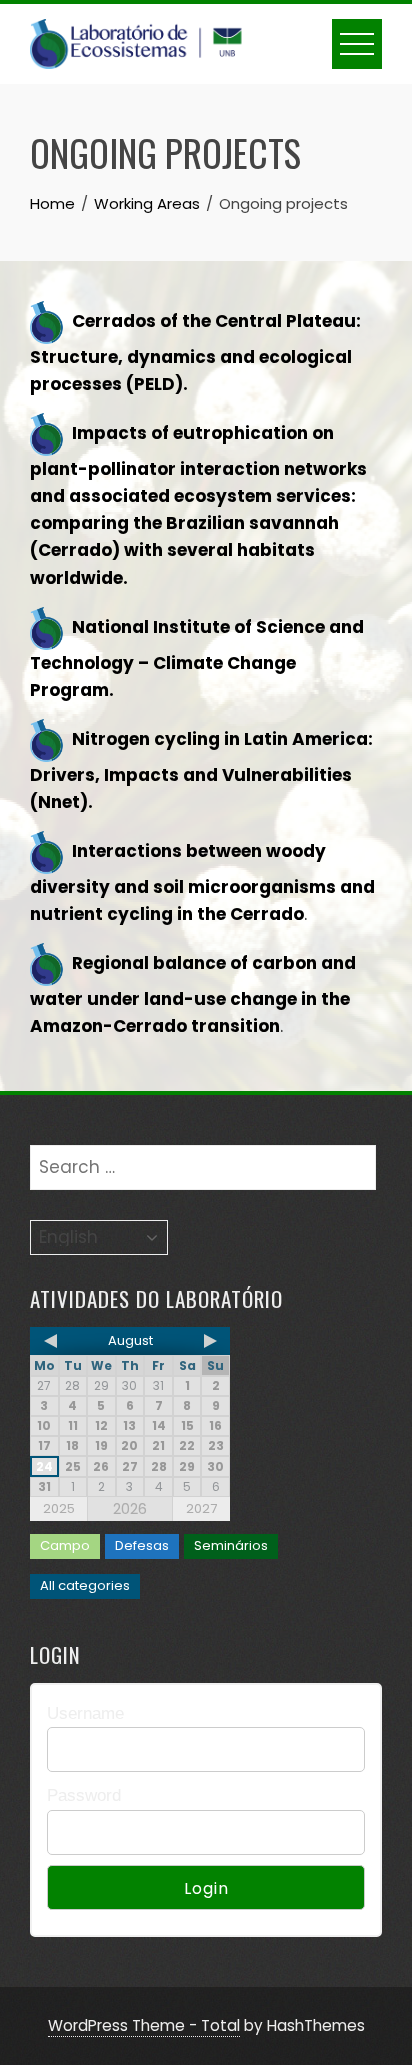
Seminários (231, 1545)
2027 (201, 1508)
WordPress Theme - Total (144, 2025)
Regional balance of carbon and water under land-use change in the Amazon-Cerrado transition (193, 995)
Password (84, 1795)
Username (85, 1713)
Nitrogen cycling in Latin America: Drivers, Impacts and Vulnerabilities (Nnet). (201, 770)
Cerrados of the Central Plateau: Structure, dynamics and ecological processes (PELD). (195, 352)
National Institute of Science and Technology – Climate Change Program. (197, 658)
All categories (85, 1585)
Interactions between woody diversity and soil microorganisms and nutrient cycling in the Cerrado (202, 882)
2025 (59, 1508)
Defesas (142, 1545)
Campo (65, 1545)
